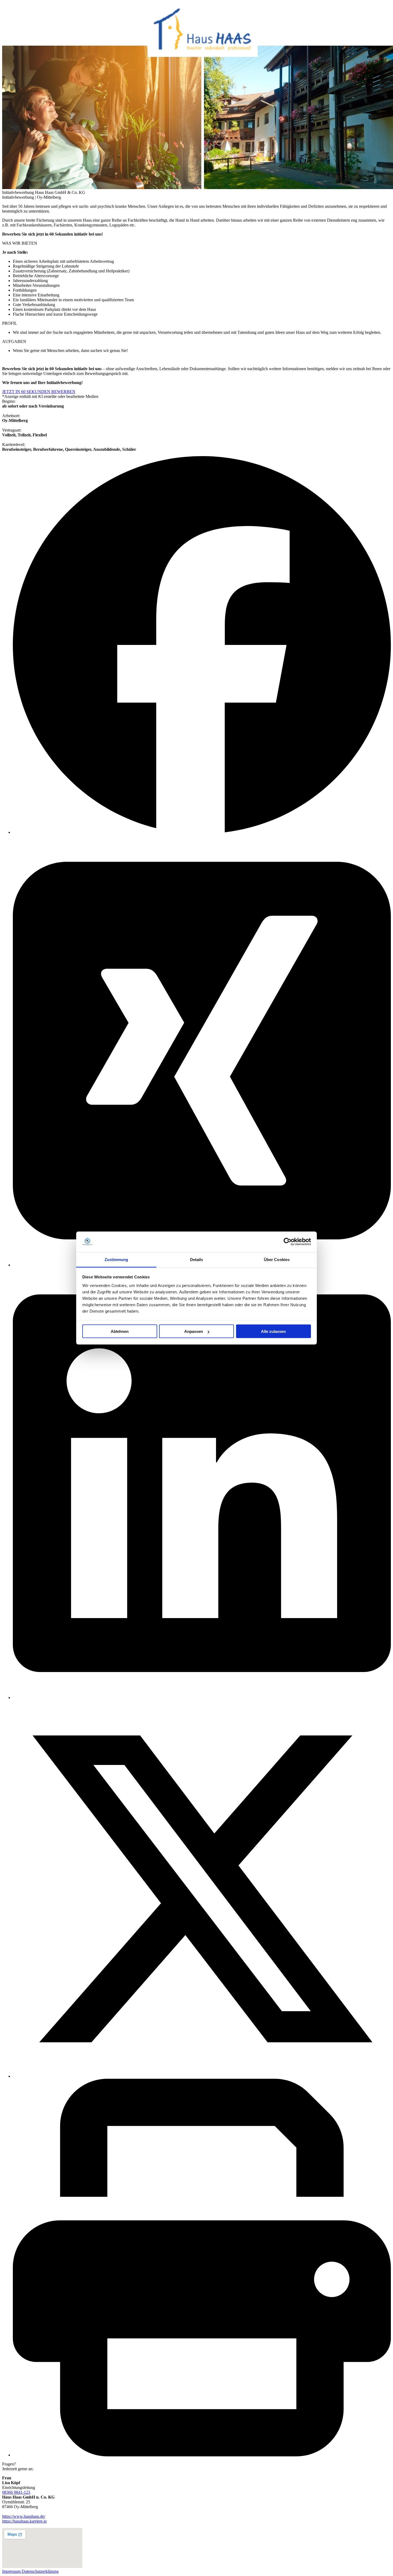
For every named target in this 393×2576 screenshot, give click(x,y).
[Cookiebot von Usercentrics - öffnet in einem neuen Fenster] (288, 1242)
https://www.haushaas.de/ (24, 2516)
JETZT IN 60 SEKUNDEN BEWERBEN (39, 392)
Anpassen (194, 1331)
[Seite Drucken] (202, 2455)
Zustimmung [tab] (116, 1259)
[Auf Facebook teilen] (202, 832)
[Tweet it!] (202, 2076)
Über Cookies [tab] (277, 1259)
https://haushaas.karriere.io (24, 2521)
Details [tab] (197, 1259)
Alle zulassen (273, 1331)
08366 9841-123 (16, 2492)
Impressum (12, 2571)
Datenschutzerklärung (40, 2571)
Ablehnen (120, 1331)
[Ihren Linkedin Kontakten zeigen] (202, 1698)
